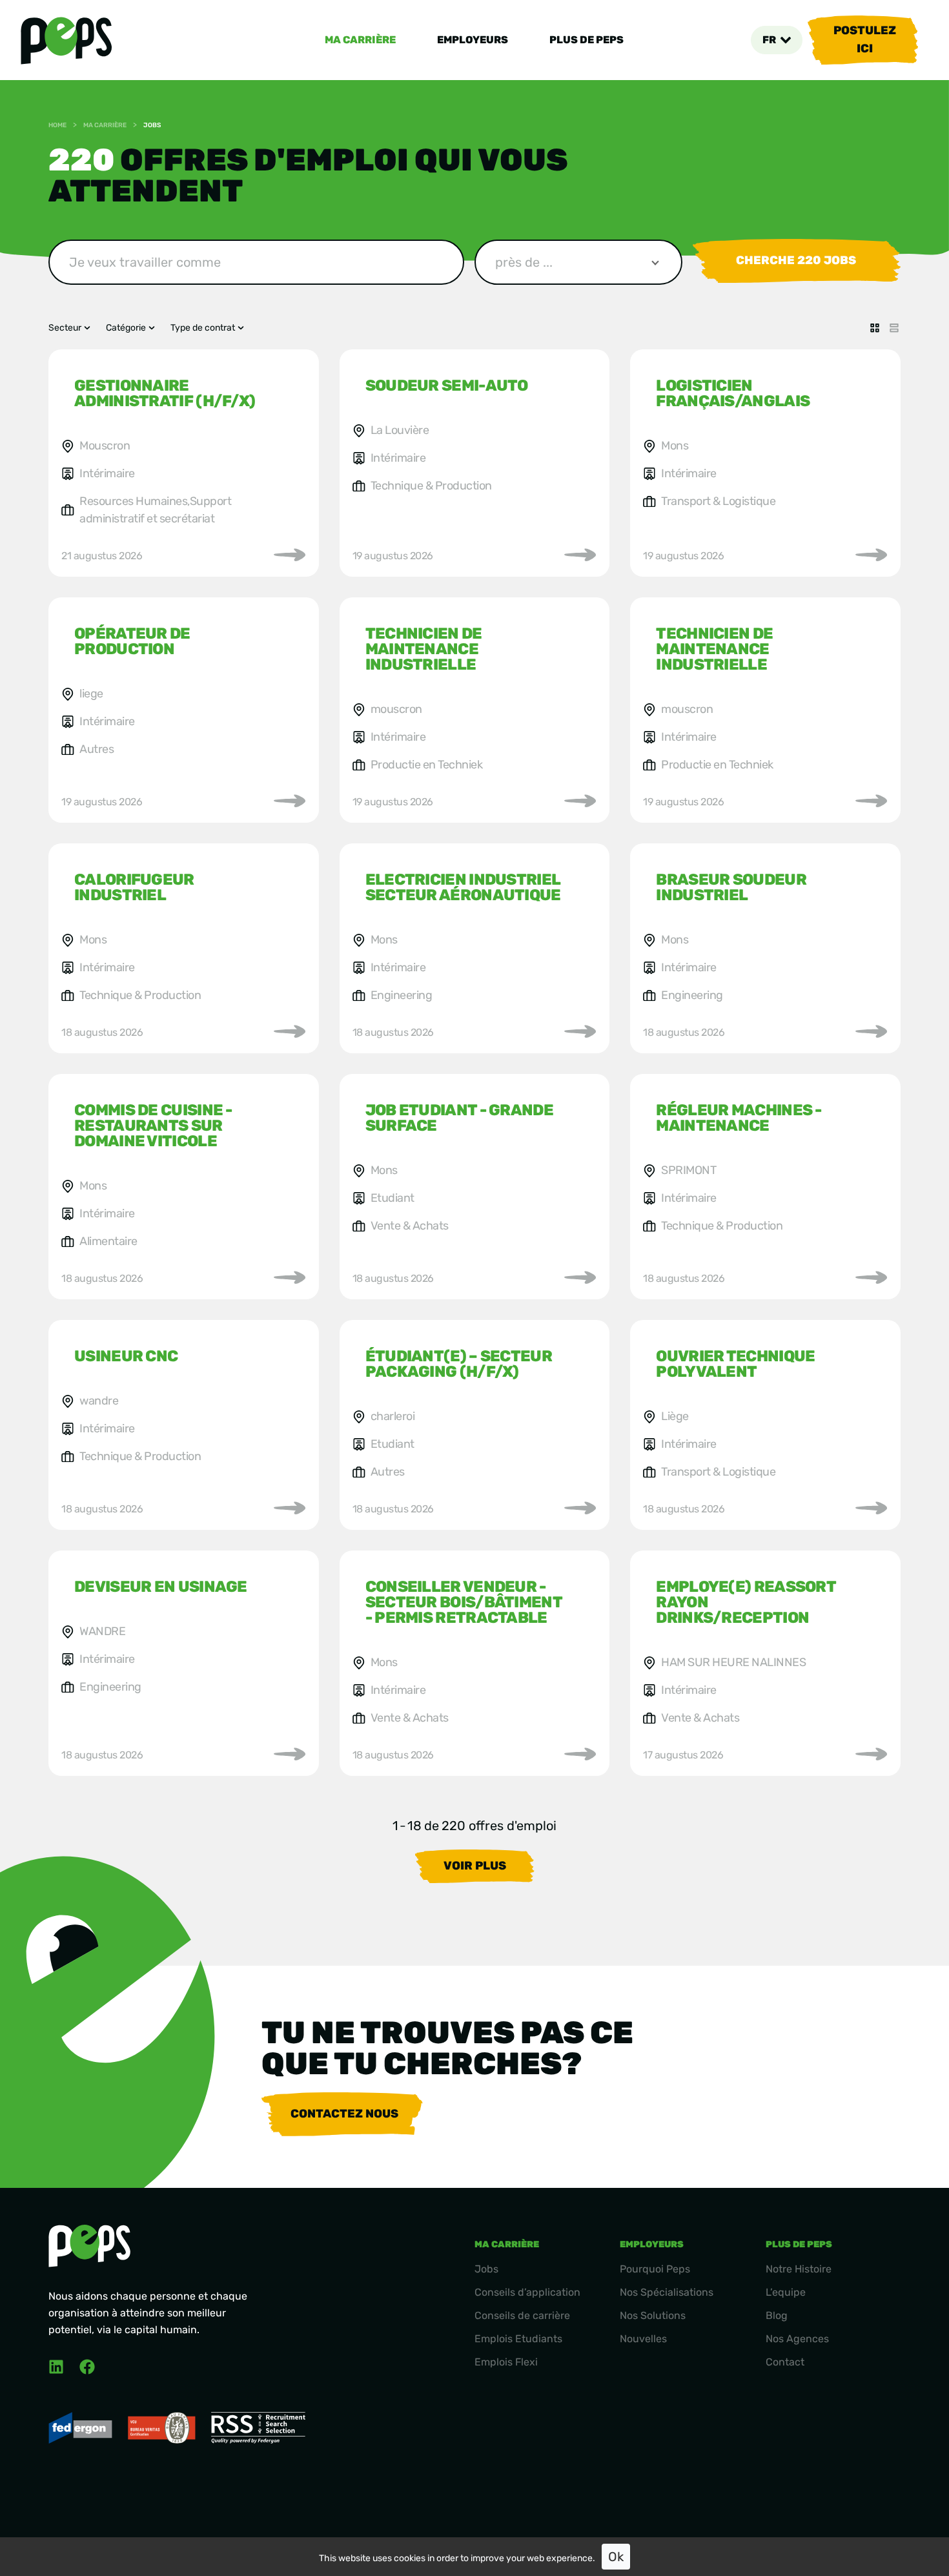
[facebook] (87, 2367)
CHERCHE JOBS (796, 260)
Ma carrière (360, 40)
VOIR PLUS (475, 1866)
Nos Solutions (653, 2315)
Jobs (486, 2269)
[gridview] (875, 328)
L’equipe (786, 2292)
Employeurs (473, 40)
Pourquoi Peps (655, 2269)
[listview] (894, 328)
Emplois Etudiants (518, 2339)
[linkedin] (56, 2367)
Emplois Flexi (506, 2362)
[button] (777, 40)
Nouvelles (643, 2339)
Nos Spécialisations (667, 2292)
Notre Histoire (799, 2269)
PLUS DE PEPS (587, 40)
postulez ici (865, 39)
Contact (785, 2362)
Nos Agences (797, 2339)
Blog (777, 2315)
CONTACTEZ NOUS (344, 2114)
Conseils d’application (527, 2292)
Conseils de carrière (522, 2315)
